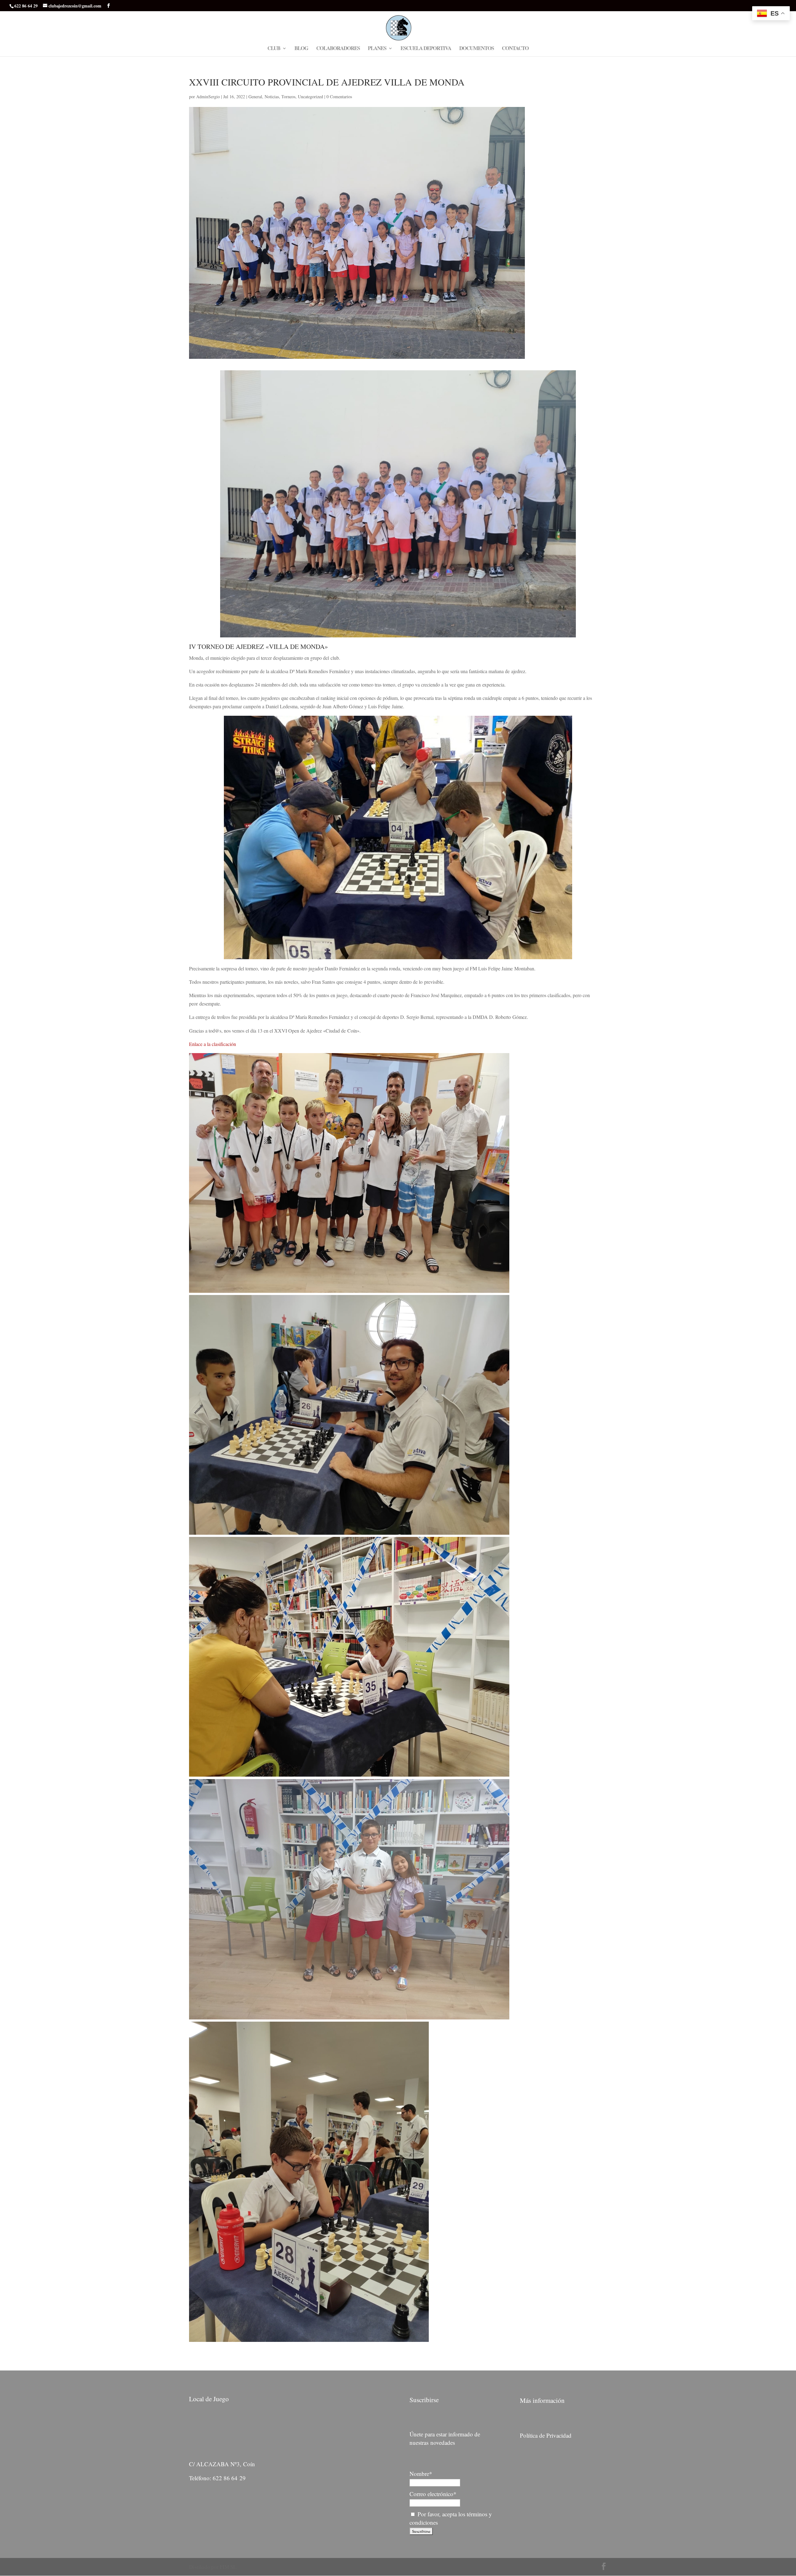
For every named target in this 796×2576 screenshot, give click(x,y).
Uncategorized (310, 97)
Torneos (288, 97)
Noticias (272, 97)
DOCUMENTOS (477, 49)
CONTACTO (515, 49)
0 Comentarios (339, 97)
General (255, 97)
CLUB (274, 49)
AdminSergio (208, 97)
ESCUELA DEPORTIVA (426, 49)
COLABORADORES (338, 49)
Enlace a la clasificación (213, 1044)
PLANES (377, 49)
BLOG (301, 49)
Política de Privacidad (546, 2435)
